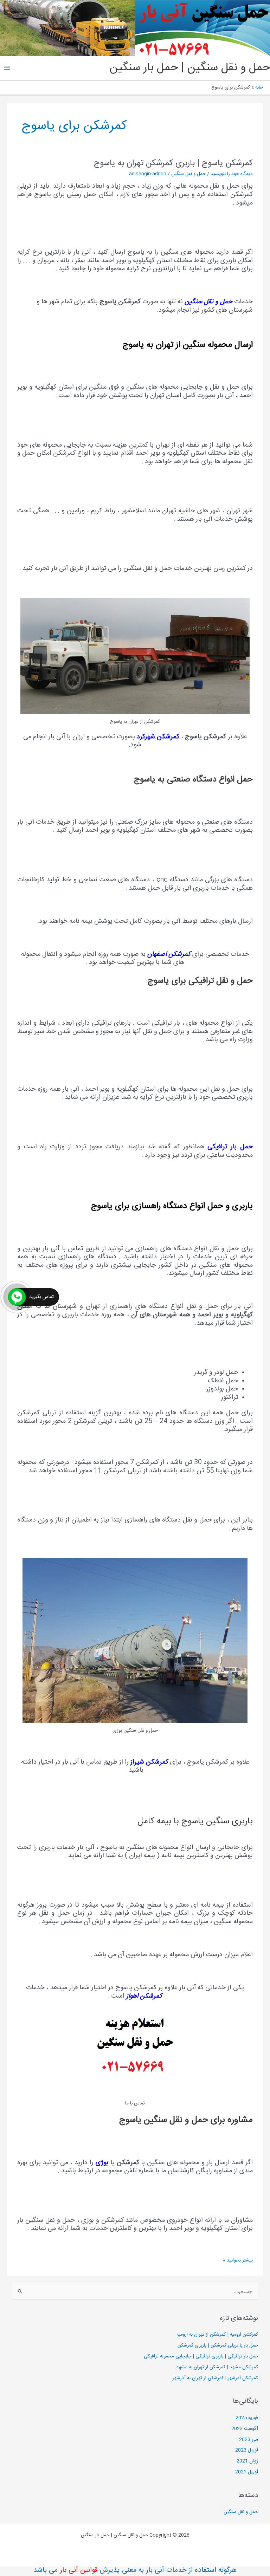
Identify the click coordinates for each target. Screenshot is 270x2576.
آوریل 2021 (247, 2472)
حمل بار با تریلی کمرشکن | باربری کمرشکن (218, 2345)
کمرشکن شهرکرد (158, 737)
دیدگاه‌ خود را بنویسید (232, 174)
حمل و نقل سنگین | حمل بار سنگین (190, 68)
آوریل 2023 (247, 2450)
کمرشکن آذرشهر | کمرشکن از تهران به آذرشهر (215, 2378)
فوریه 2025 (247, 2418)
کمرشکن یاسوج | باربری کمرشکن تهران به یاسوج (173, 163)
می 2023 (249, 2440)
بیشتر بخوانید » (238, 2260)
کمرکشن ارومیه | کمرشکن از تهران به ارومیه (217, 2335)
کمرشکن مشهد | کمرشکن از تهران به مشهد (217, 2367)
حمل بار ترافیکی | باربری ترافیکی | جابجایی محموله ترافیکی (201, 2356)
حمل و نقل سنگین (188, 174)
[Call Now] (17, 1297)
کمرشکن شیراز (149, 1762)
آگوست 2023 (245, 2429)
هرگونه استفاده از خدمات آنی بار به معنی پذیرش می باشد (135, 2570)
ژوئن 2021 (247, 2461)
